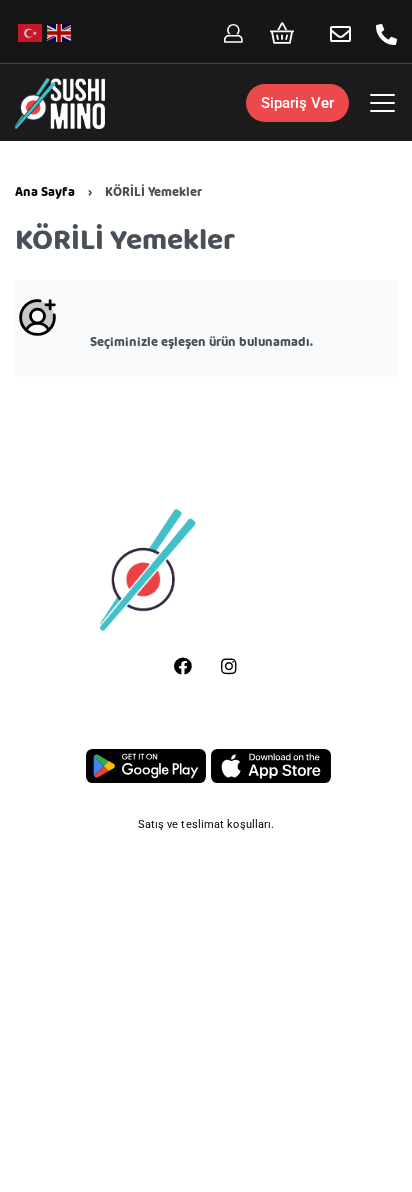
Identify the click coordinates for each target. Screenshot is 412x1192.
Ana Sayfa (45, 192)
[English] (60, 33)
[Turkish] (31, 33)
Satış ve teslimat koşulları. (206, 824)
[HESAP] (233, 33)
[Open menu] (382, 103)
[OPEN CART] (282, 33)
